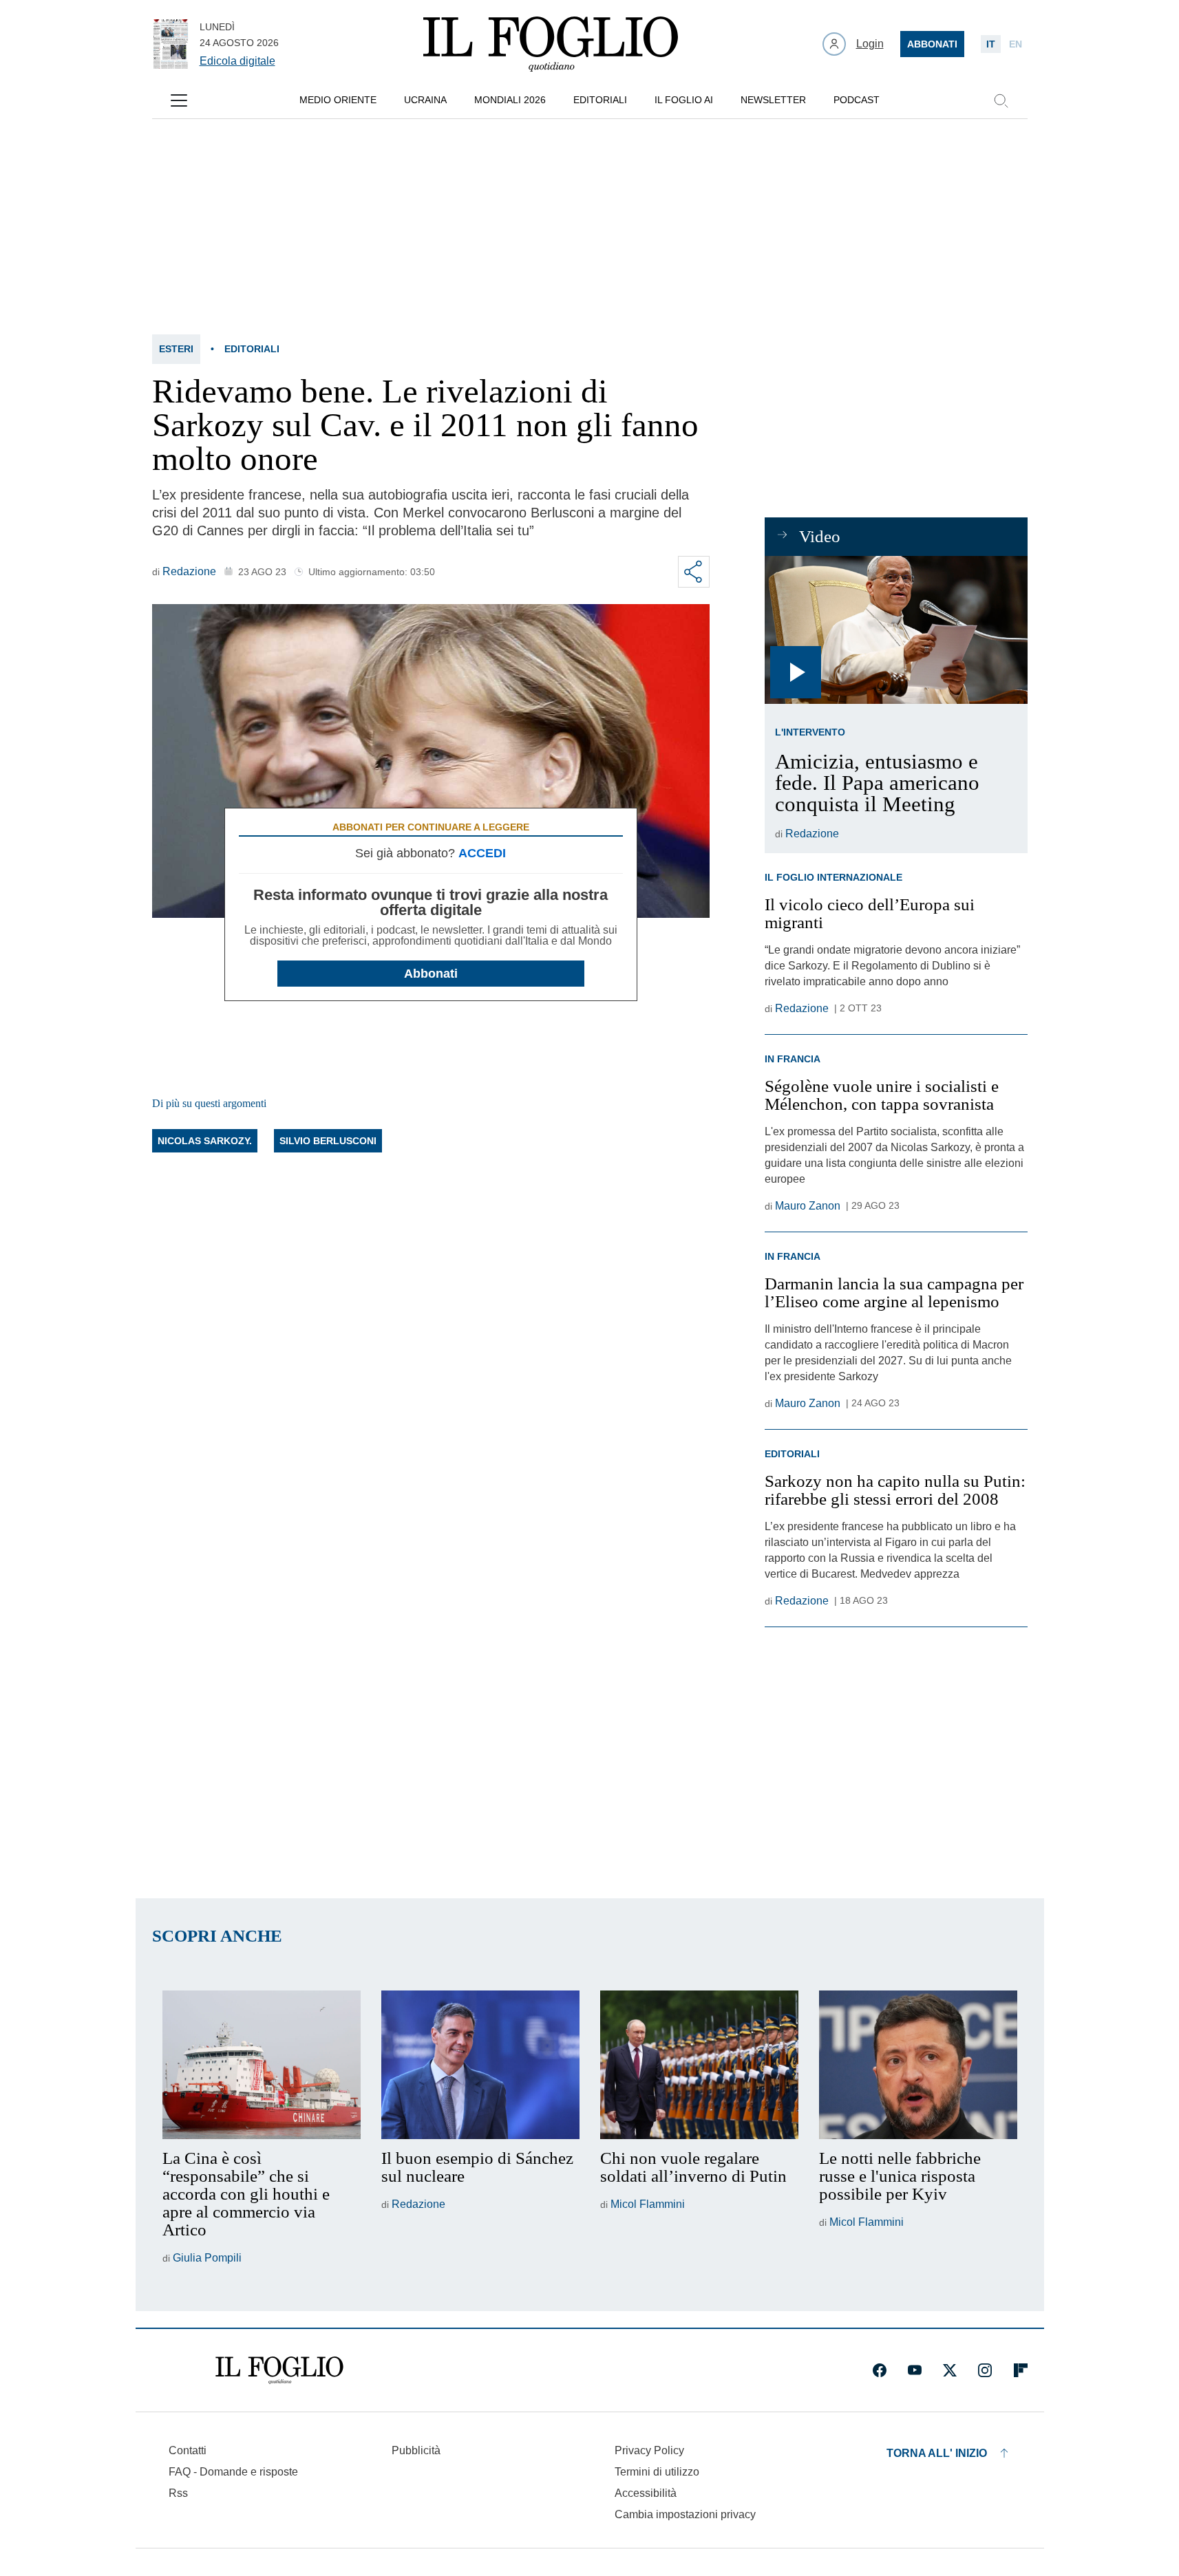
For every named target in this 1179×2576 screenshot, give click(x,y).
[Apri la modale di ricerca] (1001, 100)
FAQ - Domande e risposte (233, 2472)
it (991, 44)
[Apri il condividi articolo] (694, 572)
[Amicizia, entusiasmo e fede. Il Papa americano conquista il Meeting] (896, 630)
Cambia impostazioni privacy (685, 2515)
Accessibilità (646, 2493)
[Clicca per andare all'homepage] (279, 2370)
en (1016, 44)
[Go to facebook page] (880, 2370)
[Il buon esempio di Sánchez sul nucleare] (480, 2065)
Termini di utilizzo (657, 2472)
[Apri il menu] (179, 100)
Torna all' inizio (937, 2453)
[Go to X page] (950, 2370)
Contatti (188, 2450)
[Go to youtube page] (915, 2370)
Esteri (176, 349)
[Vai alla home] (551, 44)
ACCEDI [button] (482, 853)
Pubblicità (416, 2450)
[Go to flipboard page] (1021, 2370)
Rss (178, 2493)
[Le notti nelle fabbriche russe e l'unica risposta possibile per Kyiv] (918, 2065)
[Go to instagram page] (985, 2370)
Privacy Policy (649, 2450)
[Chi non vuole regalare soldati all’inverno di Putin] (699, 2065)
